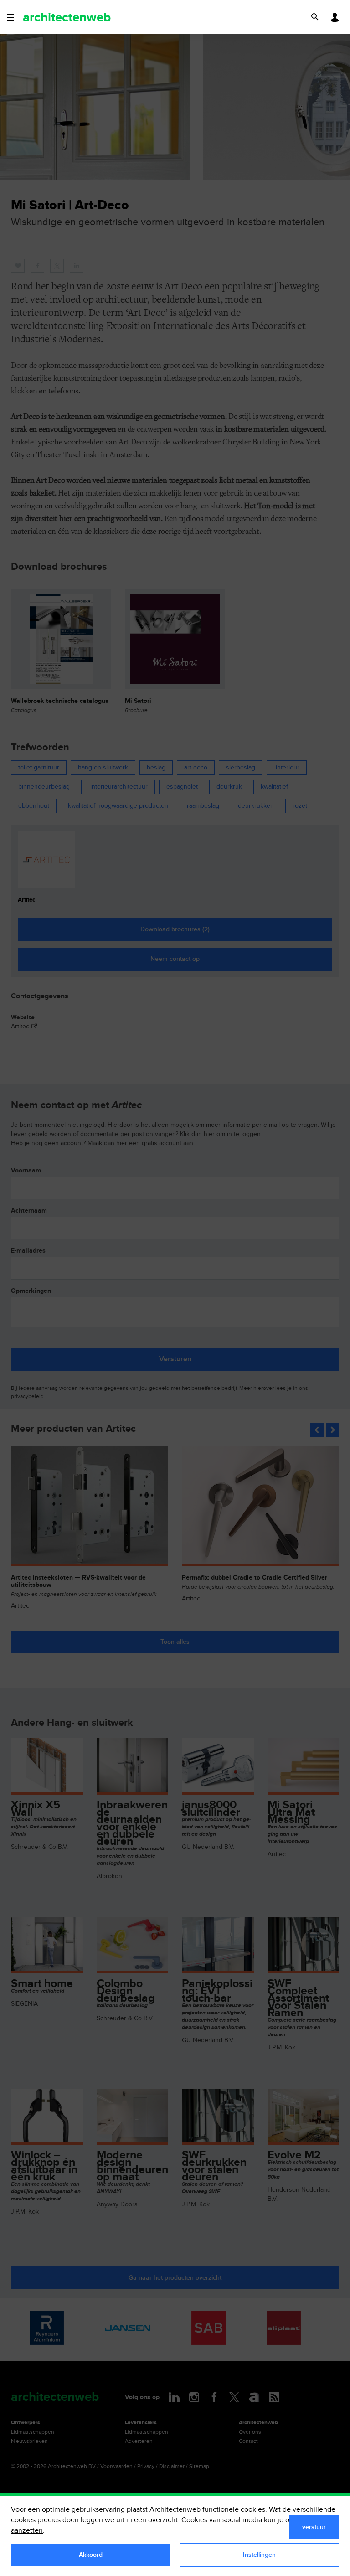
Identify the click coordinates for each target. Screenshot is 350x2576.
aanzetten (27, 2531)
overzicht (163, 2520)
